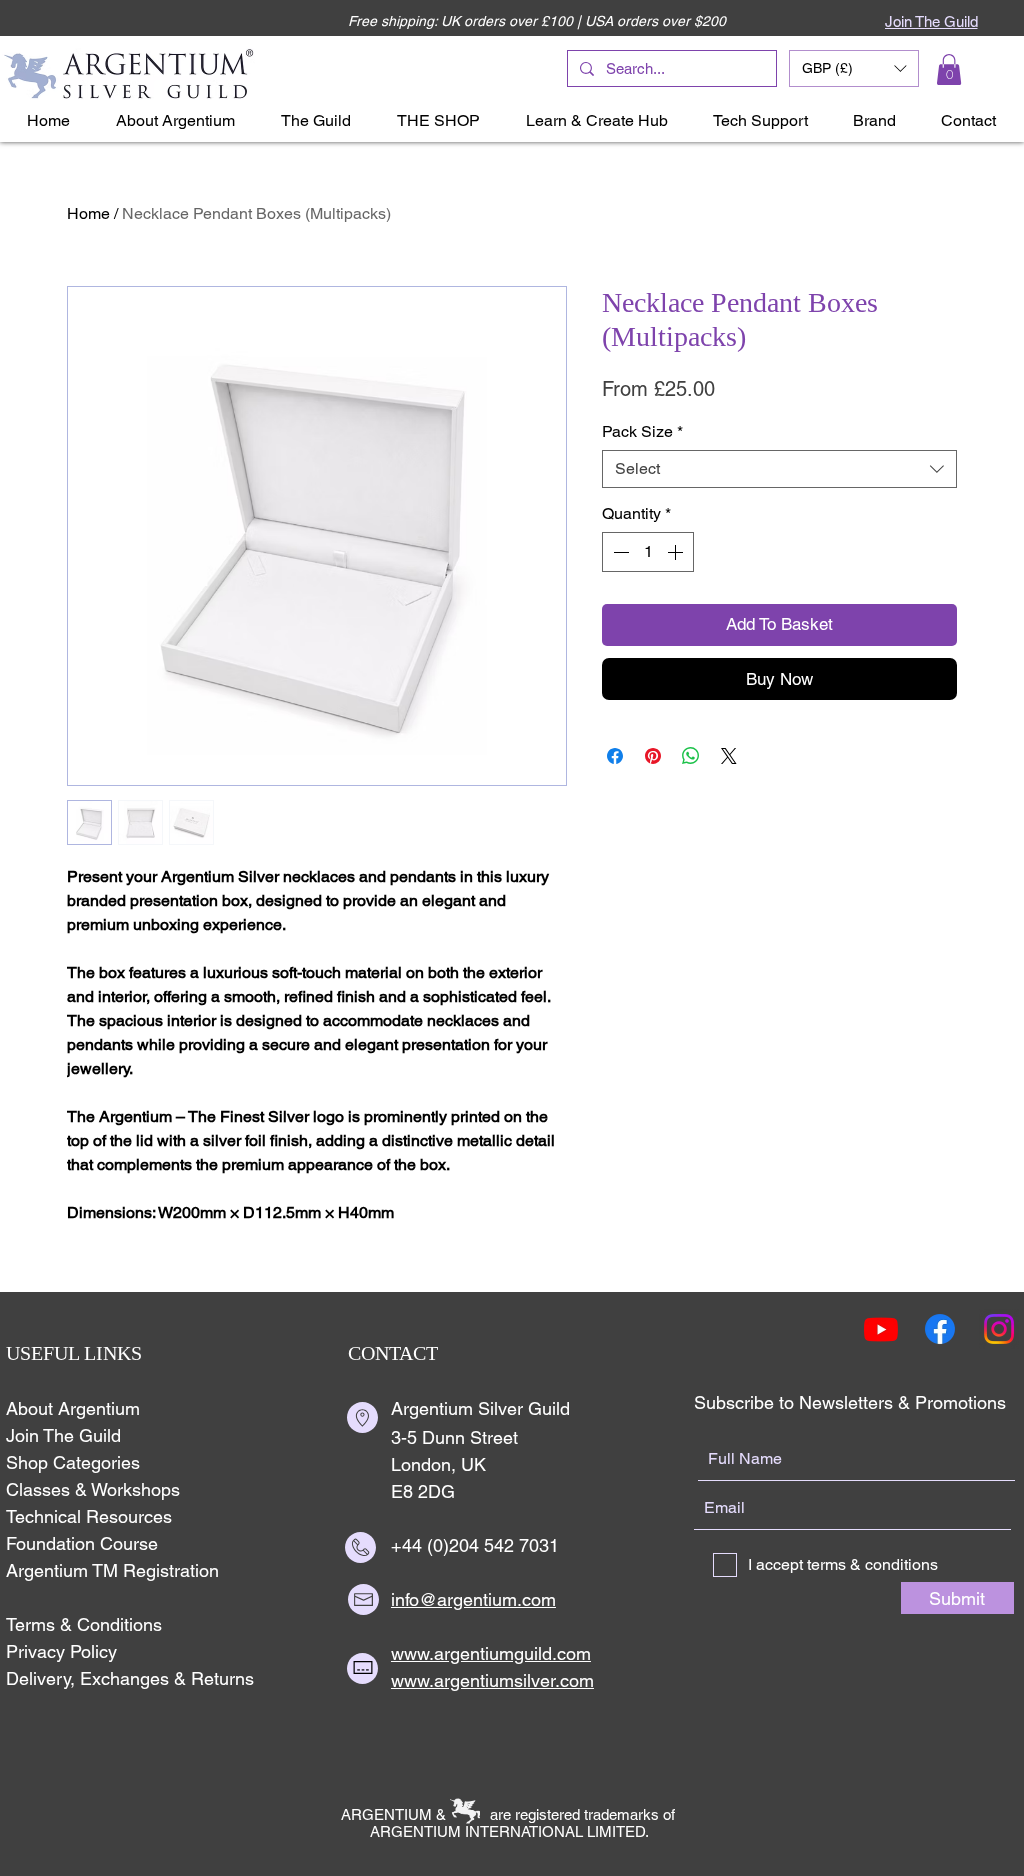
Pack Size (642, 431)
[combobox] (779, 469)
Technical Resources (89, 1516)
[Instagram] (999, 1329)
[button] (854, 68)
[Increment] (677, 552)
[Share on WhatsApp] (691, 756)
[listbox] (854, 68)
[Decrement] (619, 552)
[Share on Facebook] (615, 756)
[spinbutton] (648, 552)
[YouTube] (881, 1329)
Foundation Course (82, 1543)
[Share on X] (729, 756)
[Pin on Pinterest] (653, 756)
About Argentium (73, 1408)
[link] (949, 69)
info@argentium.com (473, 1599)
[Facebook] (940, 1329)
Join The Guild (63, 1435)
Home (88, 213)
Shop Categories (73, 1462)
